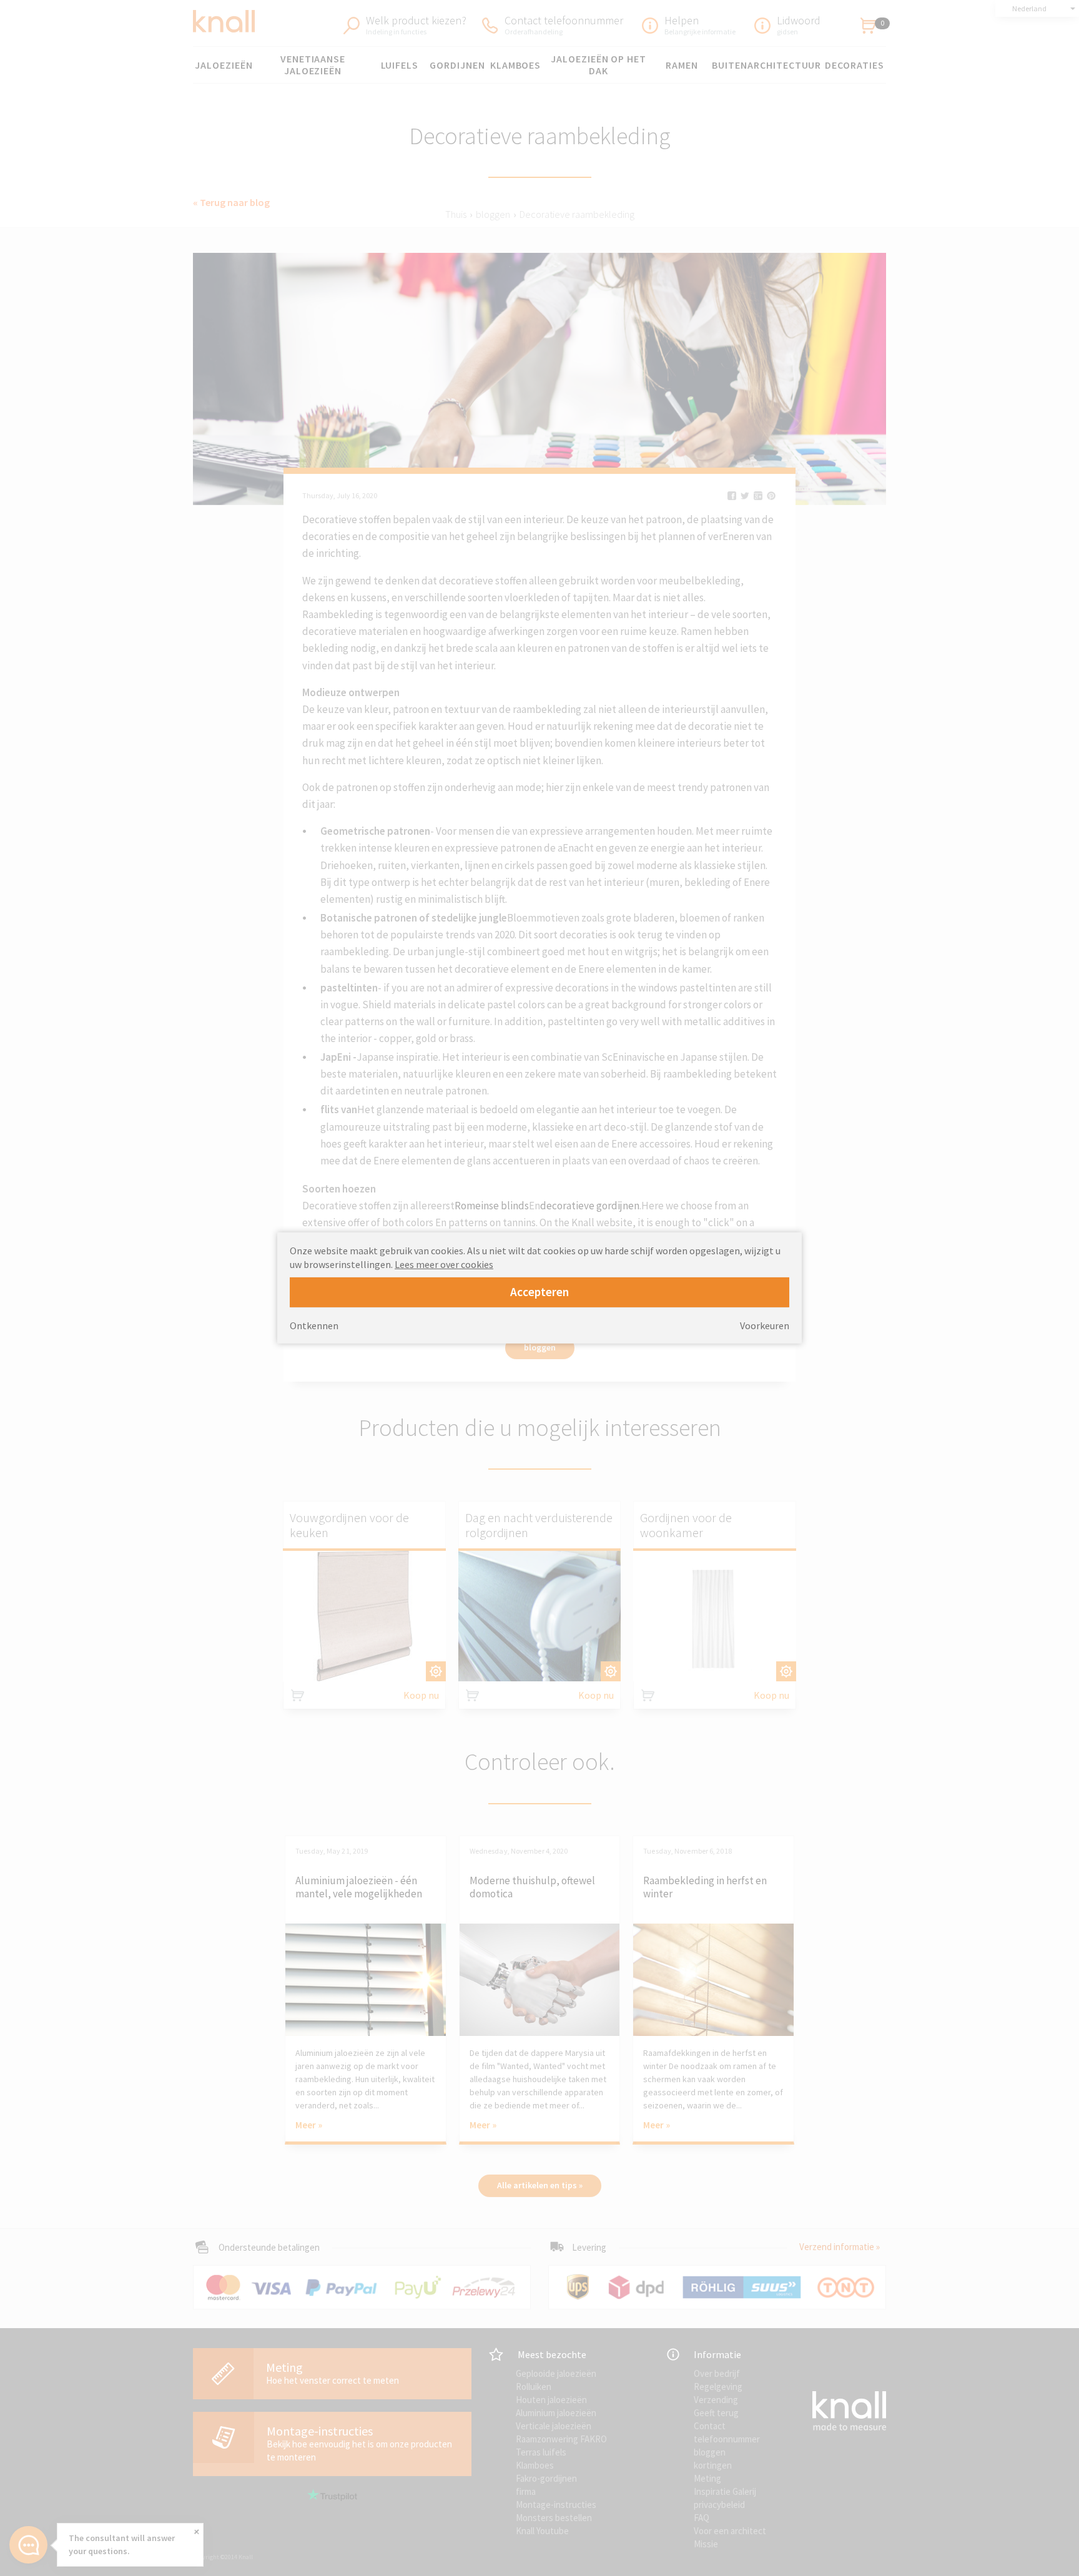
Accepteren (539, 1292)
